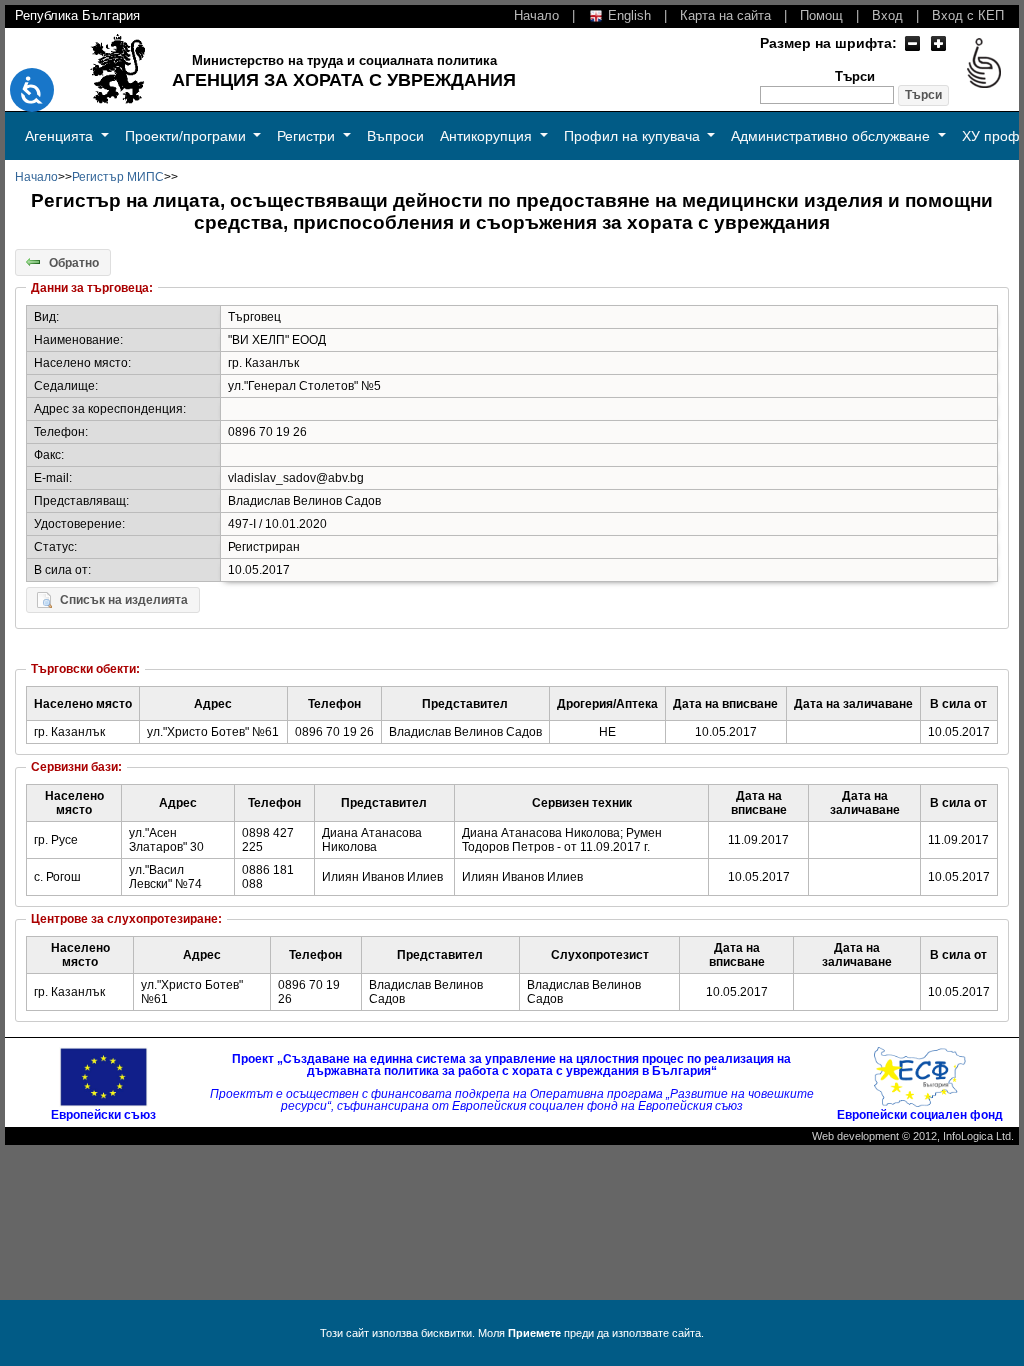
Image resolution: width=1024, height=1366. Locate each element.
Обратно (74, 262)
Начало (536, 15)
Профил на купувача (634, 136)
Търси (855, 77)
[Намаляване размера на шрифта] (912, 43)
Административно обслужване (832, 136)
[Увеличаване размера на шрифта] (938, 43)
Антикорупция (488, 136)
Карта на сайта (725, 15)
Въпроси (395, 136)
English (627, 15)
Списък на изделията (124, 599)
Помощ (821, 15)
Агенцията (61, 136)
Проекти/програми (187, 136)
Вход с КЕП (968, 15)
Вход (887, 15)
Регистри (308, 136)
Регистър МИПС (118, 177)
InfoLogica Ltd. (978, 1136)
